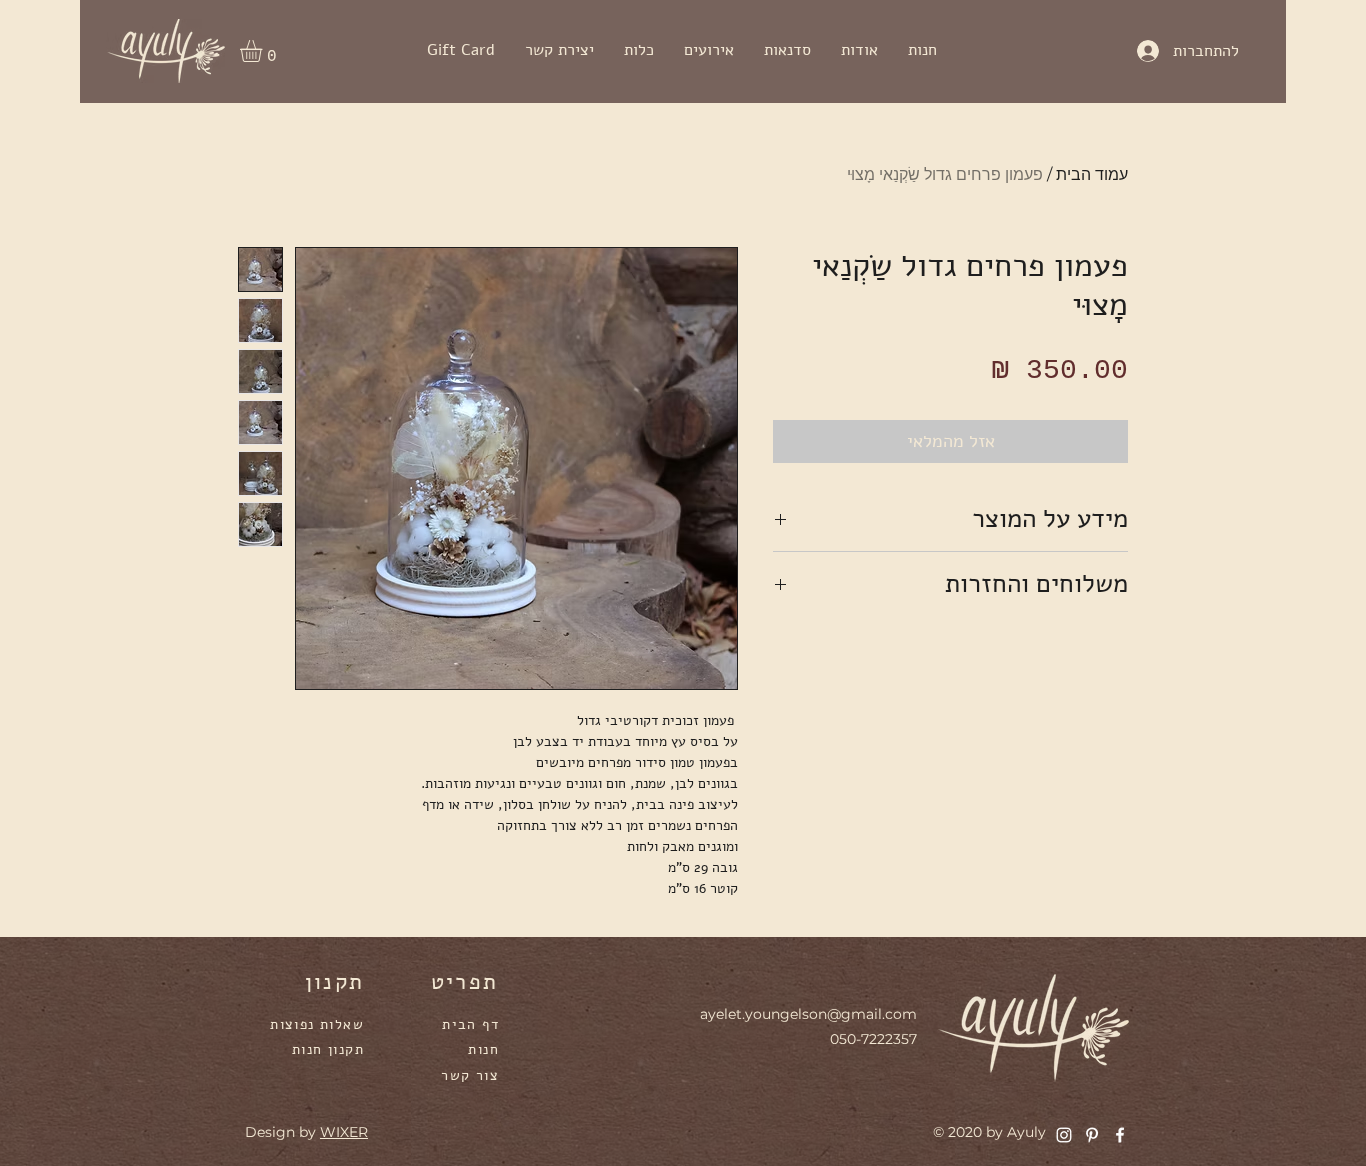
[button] (264, 51)
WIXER (344, 1132)
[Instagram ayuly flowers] (1064, 1135)
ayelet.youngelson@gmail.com (808, 1014)
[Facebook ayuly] (1120, 1135)
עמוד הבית (1092, 174)
